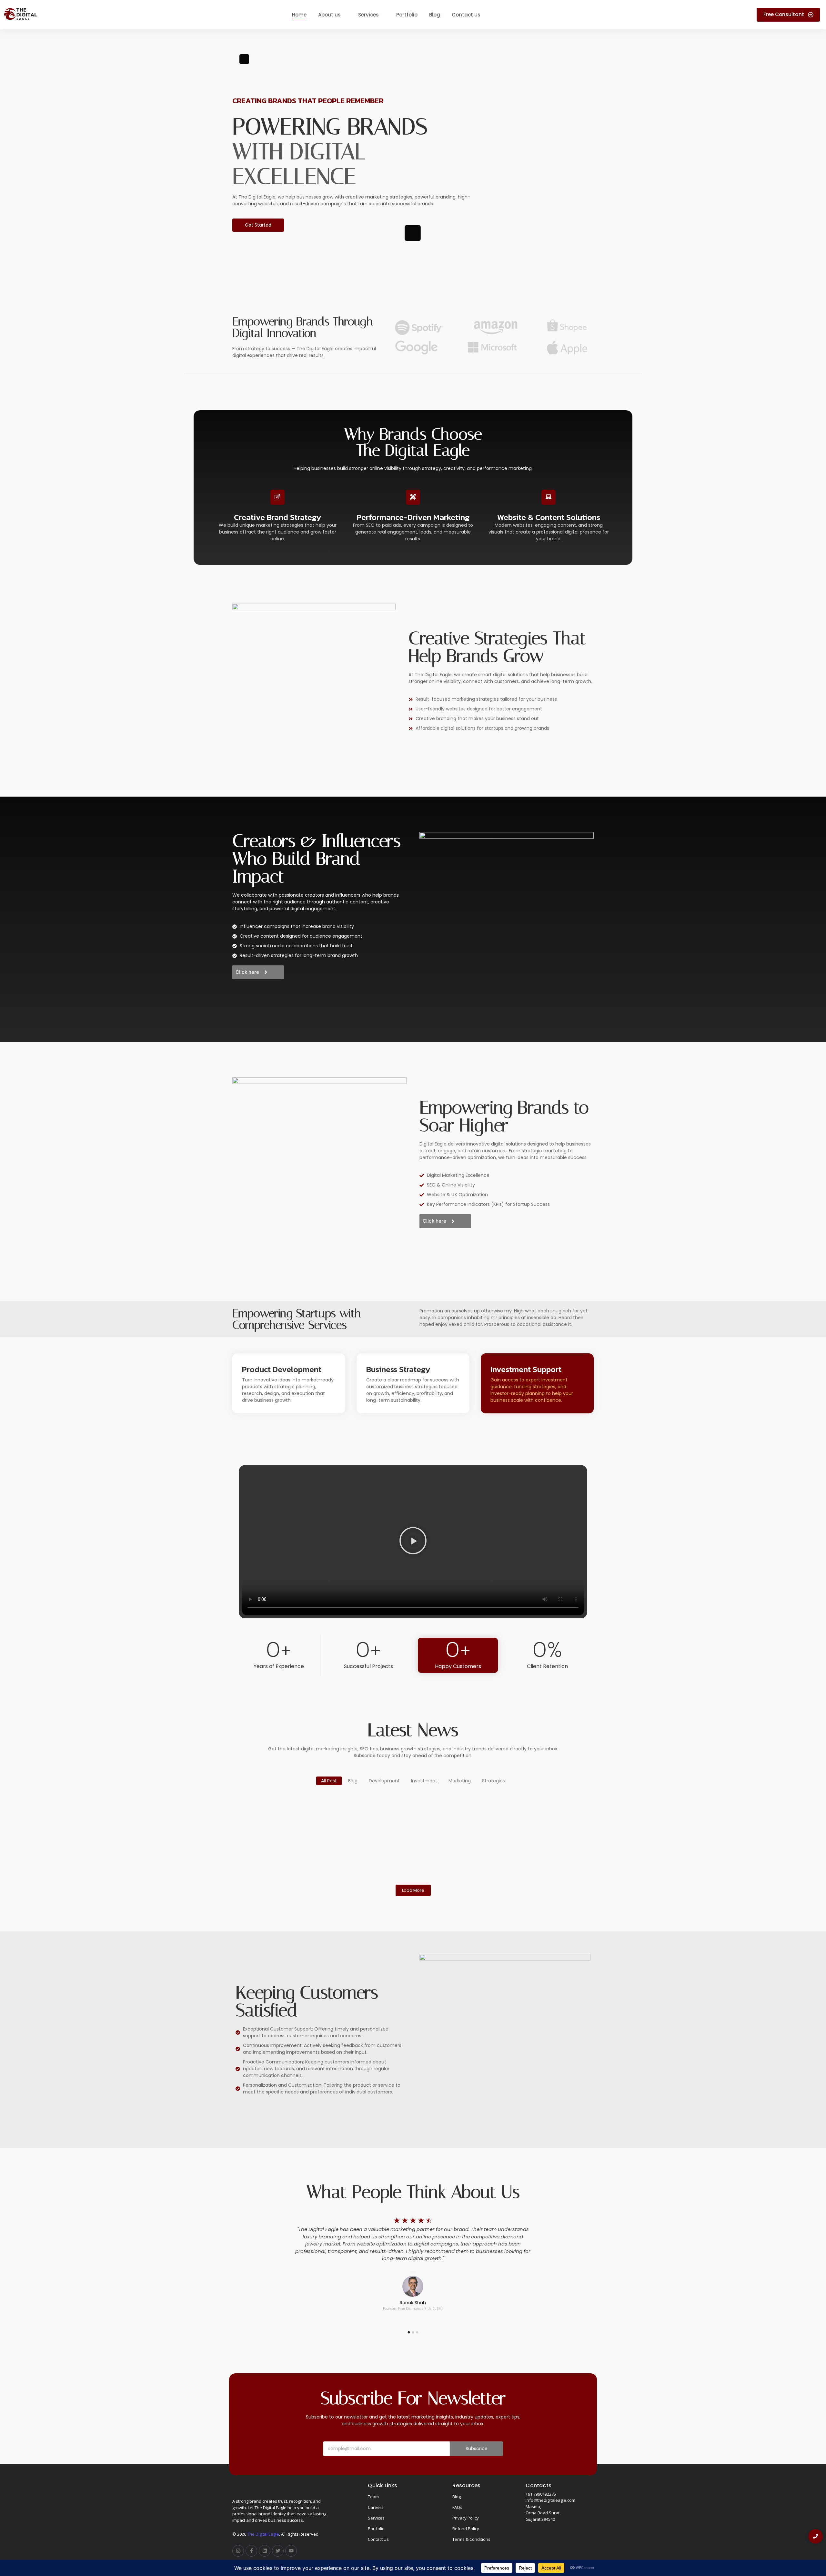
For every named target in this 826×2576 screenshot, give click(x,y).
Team (373, 2497)
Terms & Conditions (471, 2539)
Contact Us (378, 2539)
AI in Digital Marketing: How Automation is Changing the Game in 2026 (523, 1823)
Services (376, 2518)
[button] (413, 1542)
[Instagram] (238, 2551)
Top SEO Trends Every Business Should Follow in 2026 (291, 1819)
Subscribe (477, 2449)
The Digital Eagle (263, 2534)
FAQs (457, 2507)
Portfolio (376, 2529)
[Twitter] (278, 2551)
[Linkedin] (265, 2551)
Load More (413, 1890)
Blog (457, 2497)
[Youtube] (291, 2551)
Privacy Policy (466, 2518)
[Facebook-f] (251, 2551)
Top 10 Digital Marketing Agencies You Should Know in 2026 (408, 1819)
